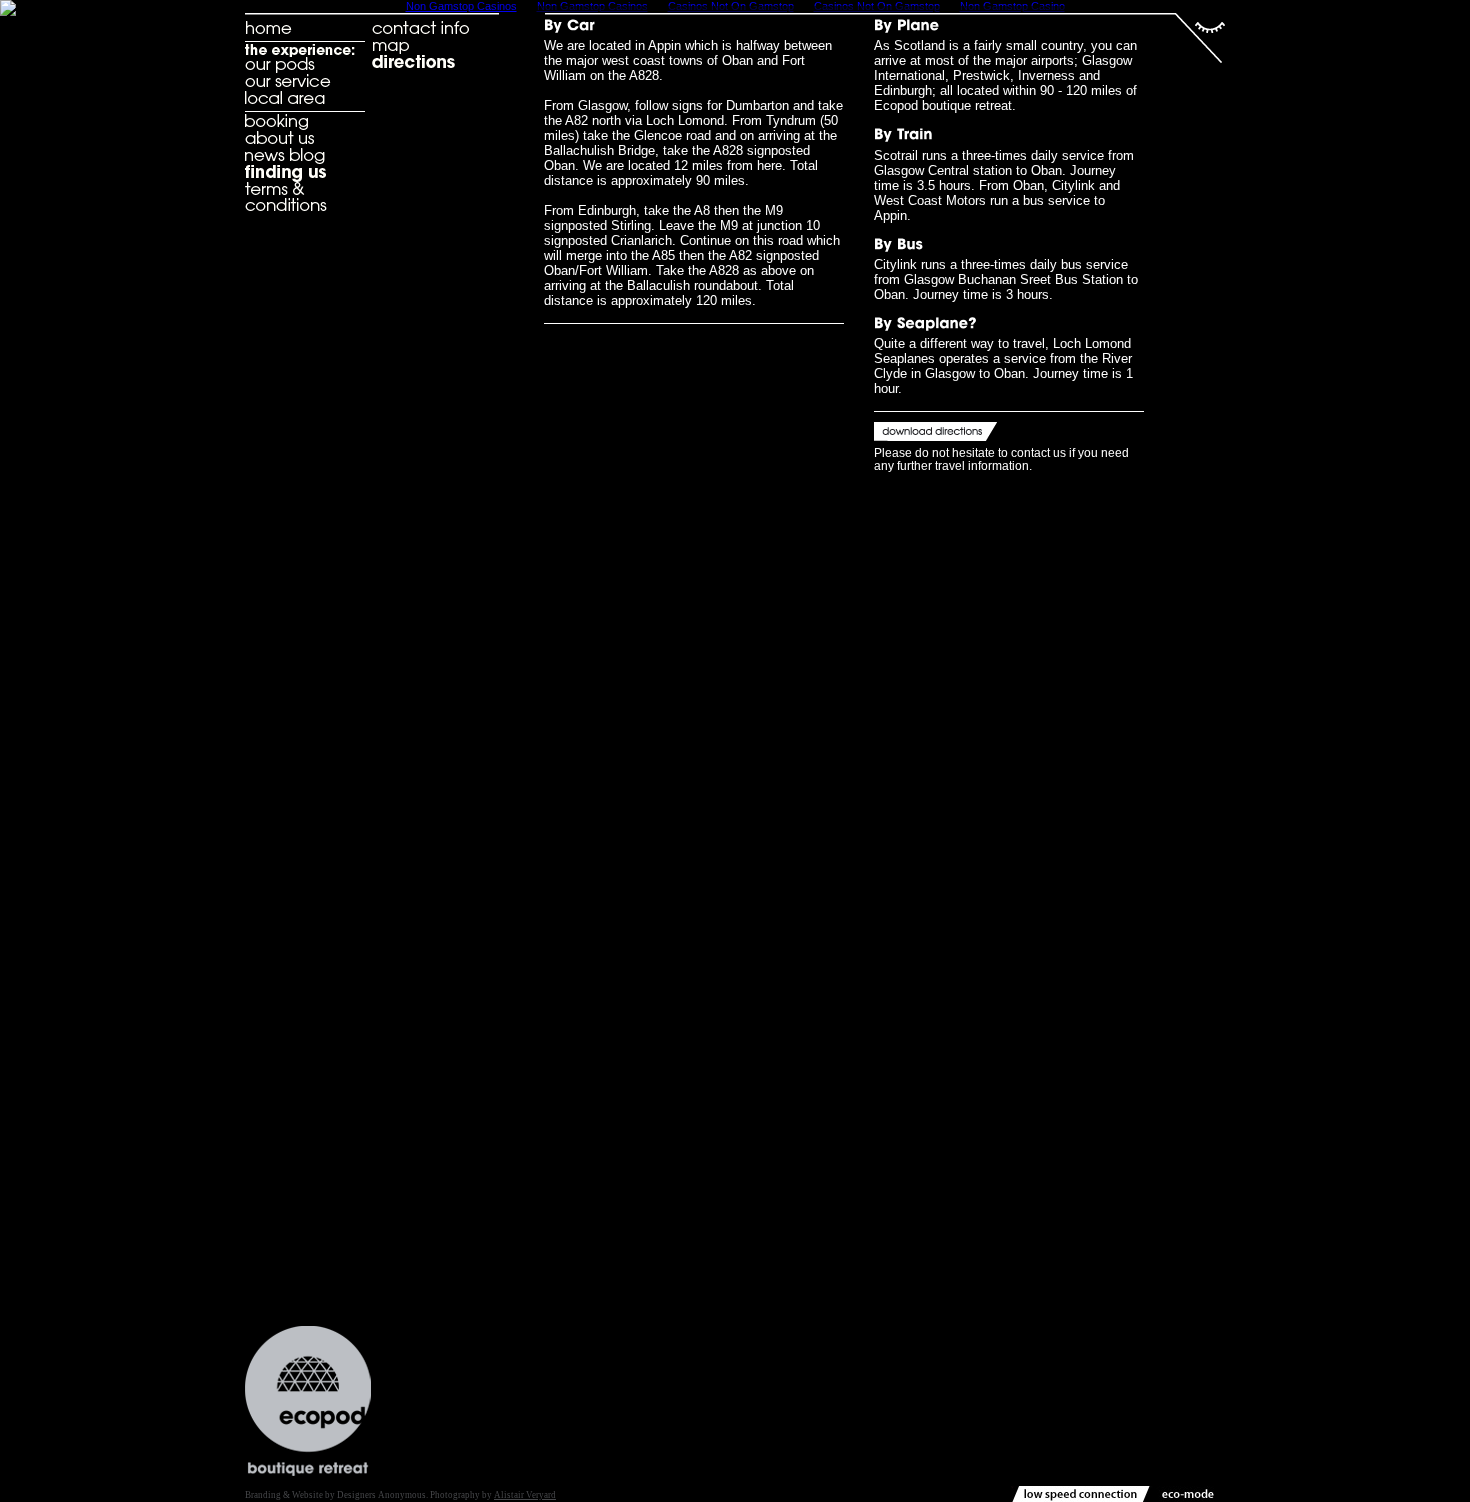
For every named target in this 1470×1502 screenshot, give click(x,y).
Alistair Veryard (525, 1495)
